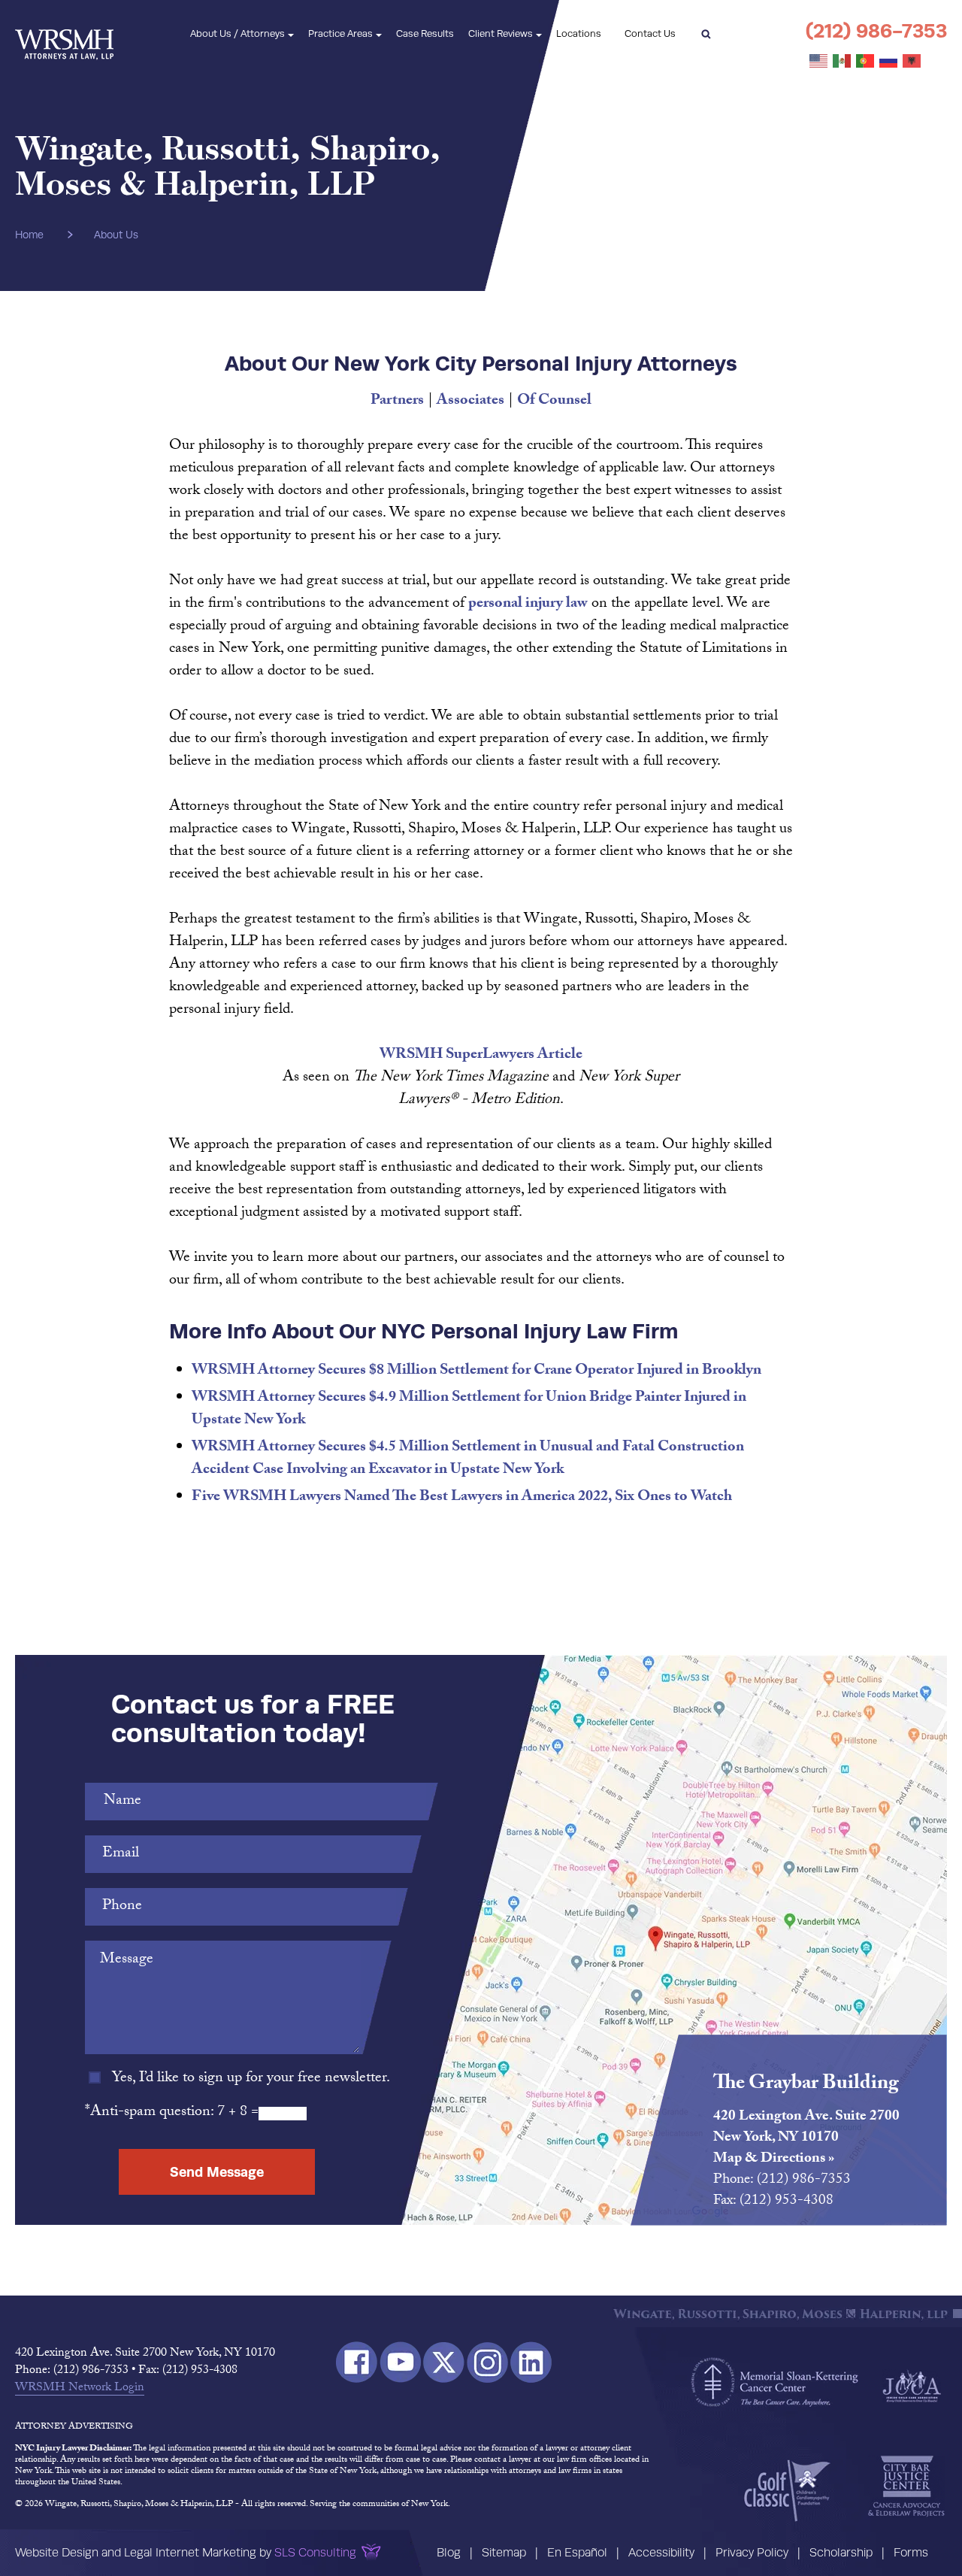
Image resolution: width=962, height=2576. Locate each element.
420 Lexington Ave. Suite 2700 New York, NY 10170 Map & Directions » (806, 2138)
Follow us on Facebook (357, 2362)
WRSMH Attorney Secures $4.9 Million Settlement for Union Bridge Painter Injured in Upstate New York (469, 1410)
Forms (911, 2552)
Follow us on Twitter (444, 2362)
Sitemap (504, 2552)
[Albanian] (912, 62)
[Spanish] (843, 62)
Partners (397, 402)
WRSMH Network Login (80, 2389)
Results (425, 33)
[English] (819, 62)
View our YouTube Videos (400, 2362)
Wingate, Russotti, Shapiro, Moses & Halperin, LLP (64, 34)
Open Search (706, 34)
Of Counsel (554, 402)
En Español (577, 2552)
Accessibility (661, 2552)
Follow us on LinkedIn (531, 2362)
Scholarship (841, 2552)
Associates (470, 402)
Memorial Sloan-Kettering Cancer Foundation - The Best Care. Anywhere (775, 2382)
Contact (650, 33)
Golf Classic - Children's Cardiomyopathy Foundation (787, 2490)
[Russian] (889, 62)
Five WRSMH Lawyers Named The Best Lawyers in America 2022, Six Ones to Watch (462, 1498)
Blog (449, 2552)
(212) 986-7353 (876, 30)
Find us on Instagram (487, 2362)
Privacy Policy (752, 2552)
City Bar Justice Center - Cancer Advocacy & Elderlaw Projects (906, 2487)
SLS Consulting (315, 2552)
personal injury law (528, 605)
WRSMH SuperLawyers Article (481, 1056)
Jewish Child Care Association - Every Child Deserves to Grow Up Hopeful (912, 2385)
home (29, 235)
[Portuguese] (866, 62)
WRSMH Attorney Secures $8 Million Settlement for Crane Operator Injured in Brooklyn (476, 1371)
